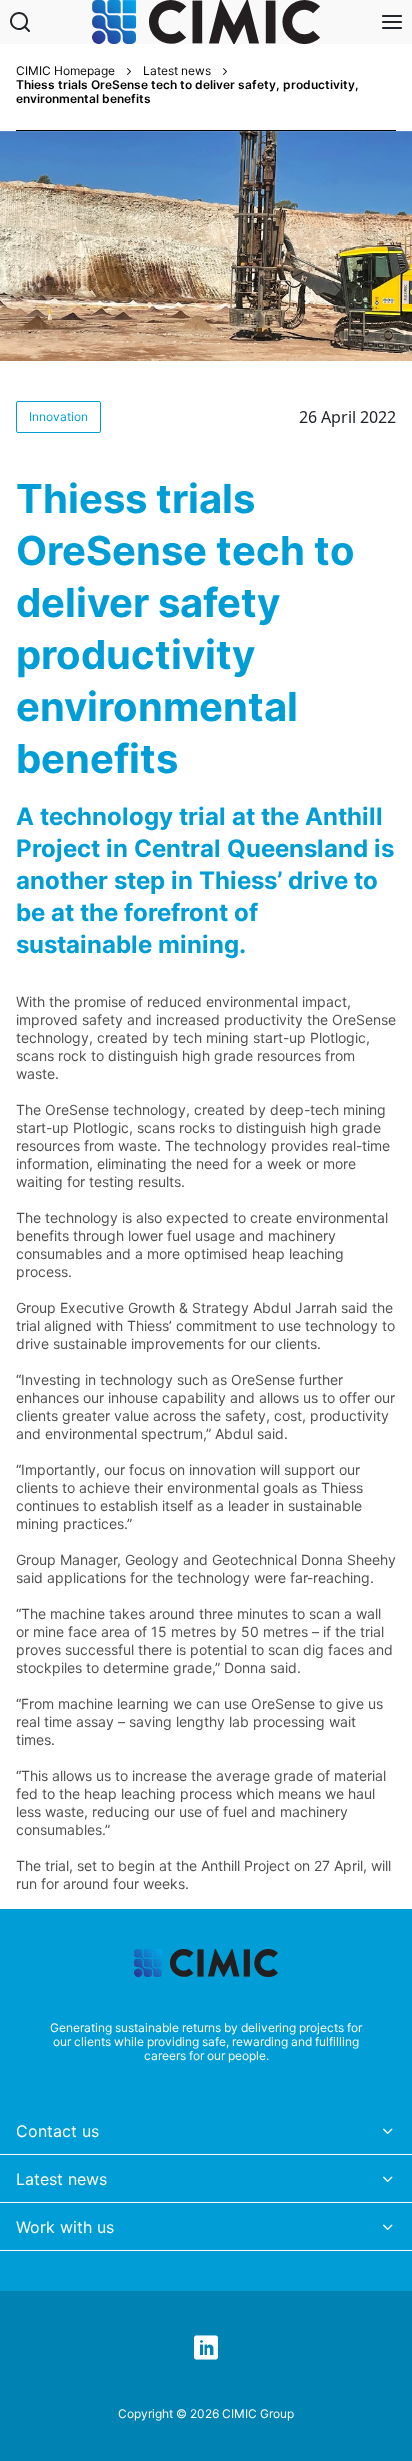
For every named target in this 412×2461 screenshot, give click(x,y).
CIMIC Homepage (65, 71)
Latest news (177, 71)
